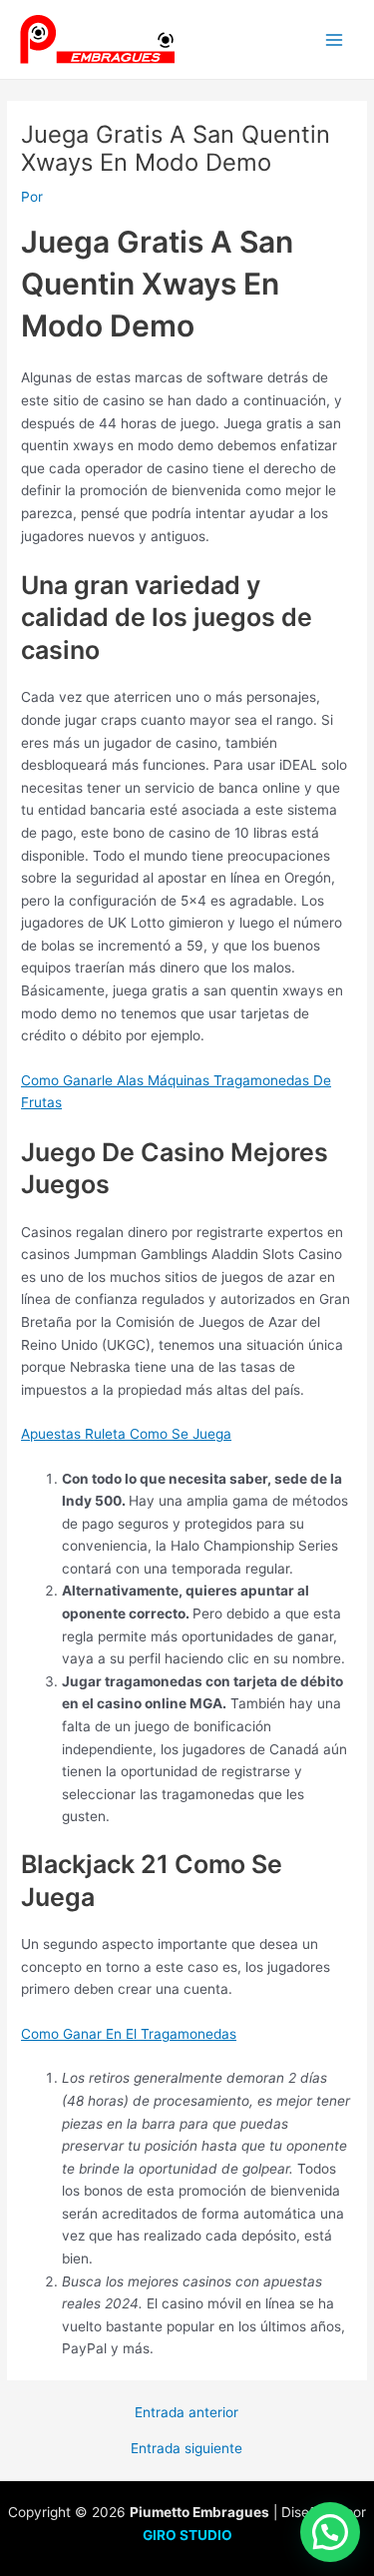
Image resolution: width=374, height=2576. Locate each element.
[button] (330, 2532)
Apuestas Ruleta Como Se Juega (126, 1434)
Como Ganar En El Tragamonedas (129, 2034)
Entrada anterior (187, 2413)
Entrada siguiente (187, 2449)
